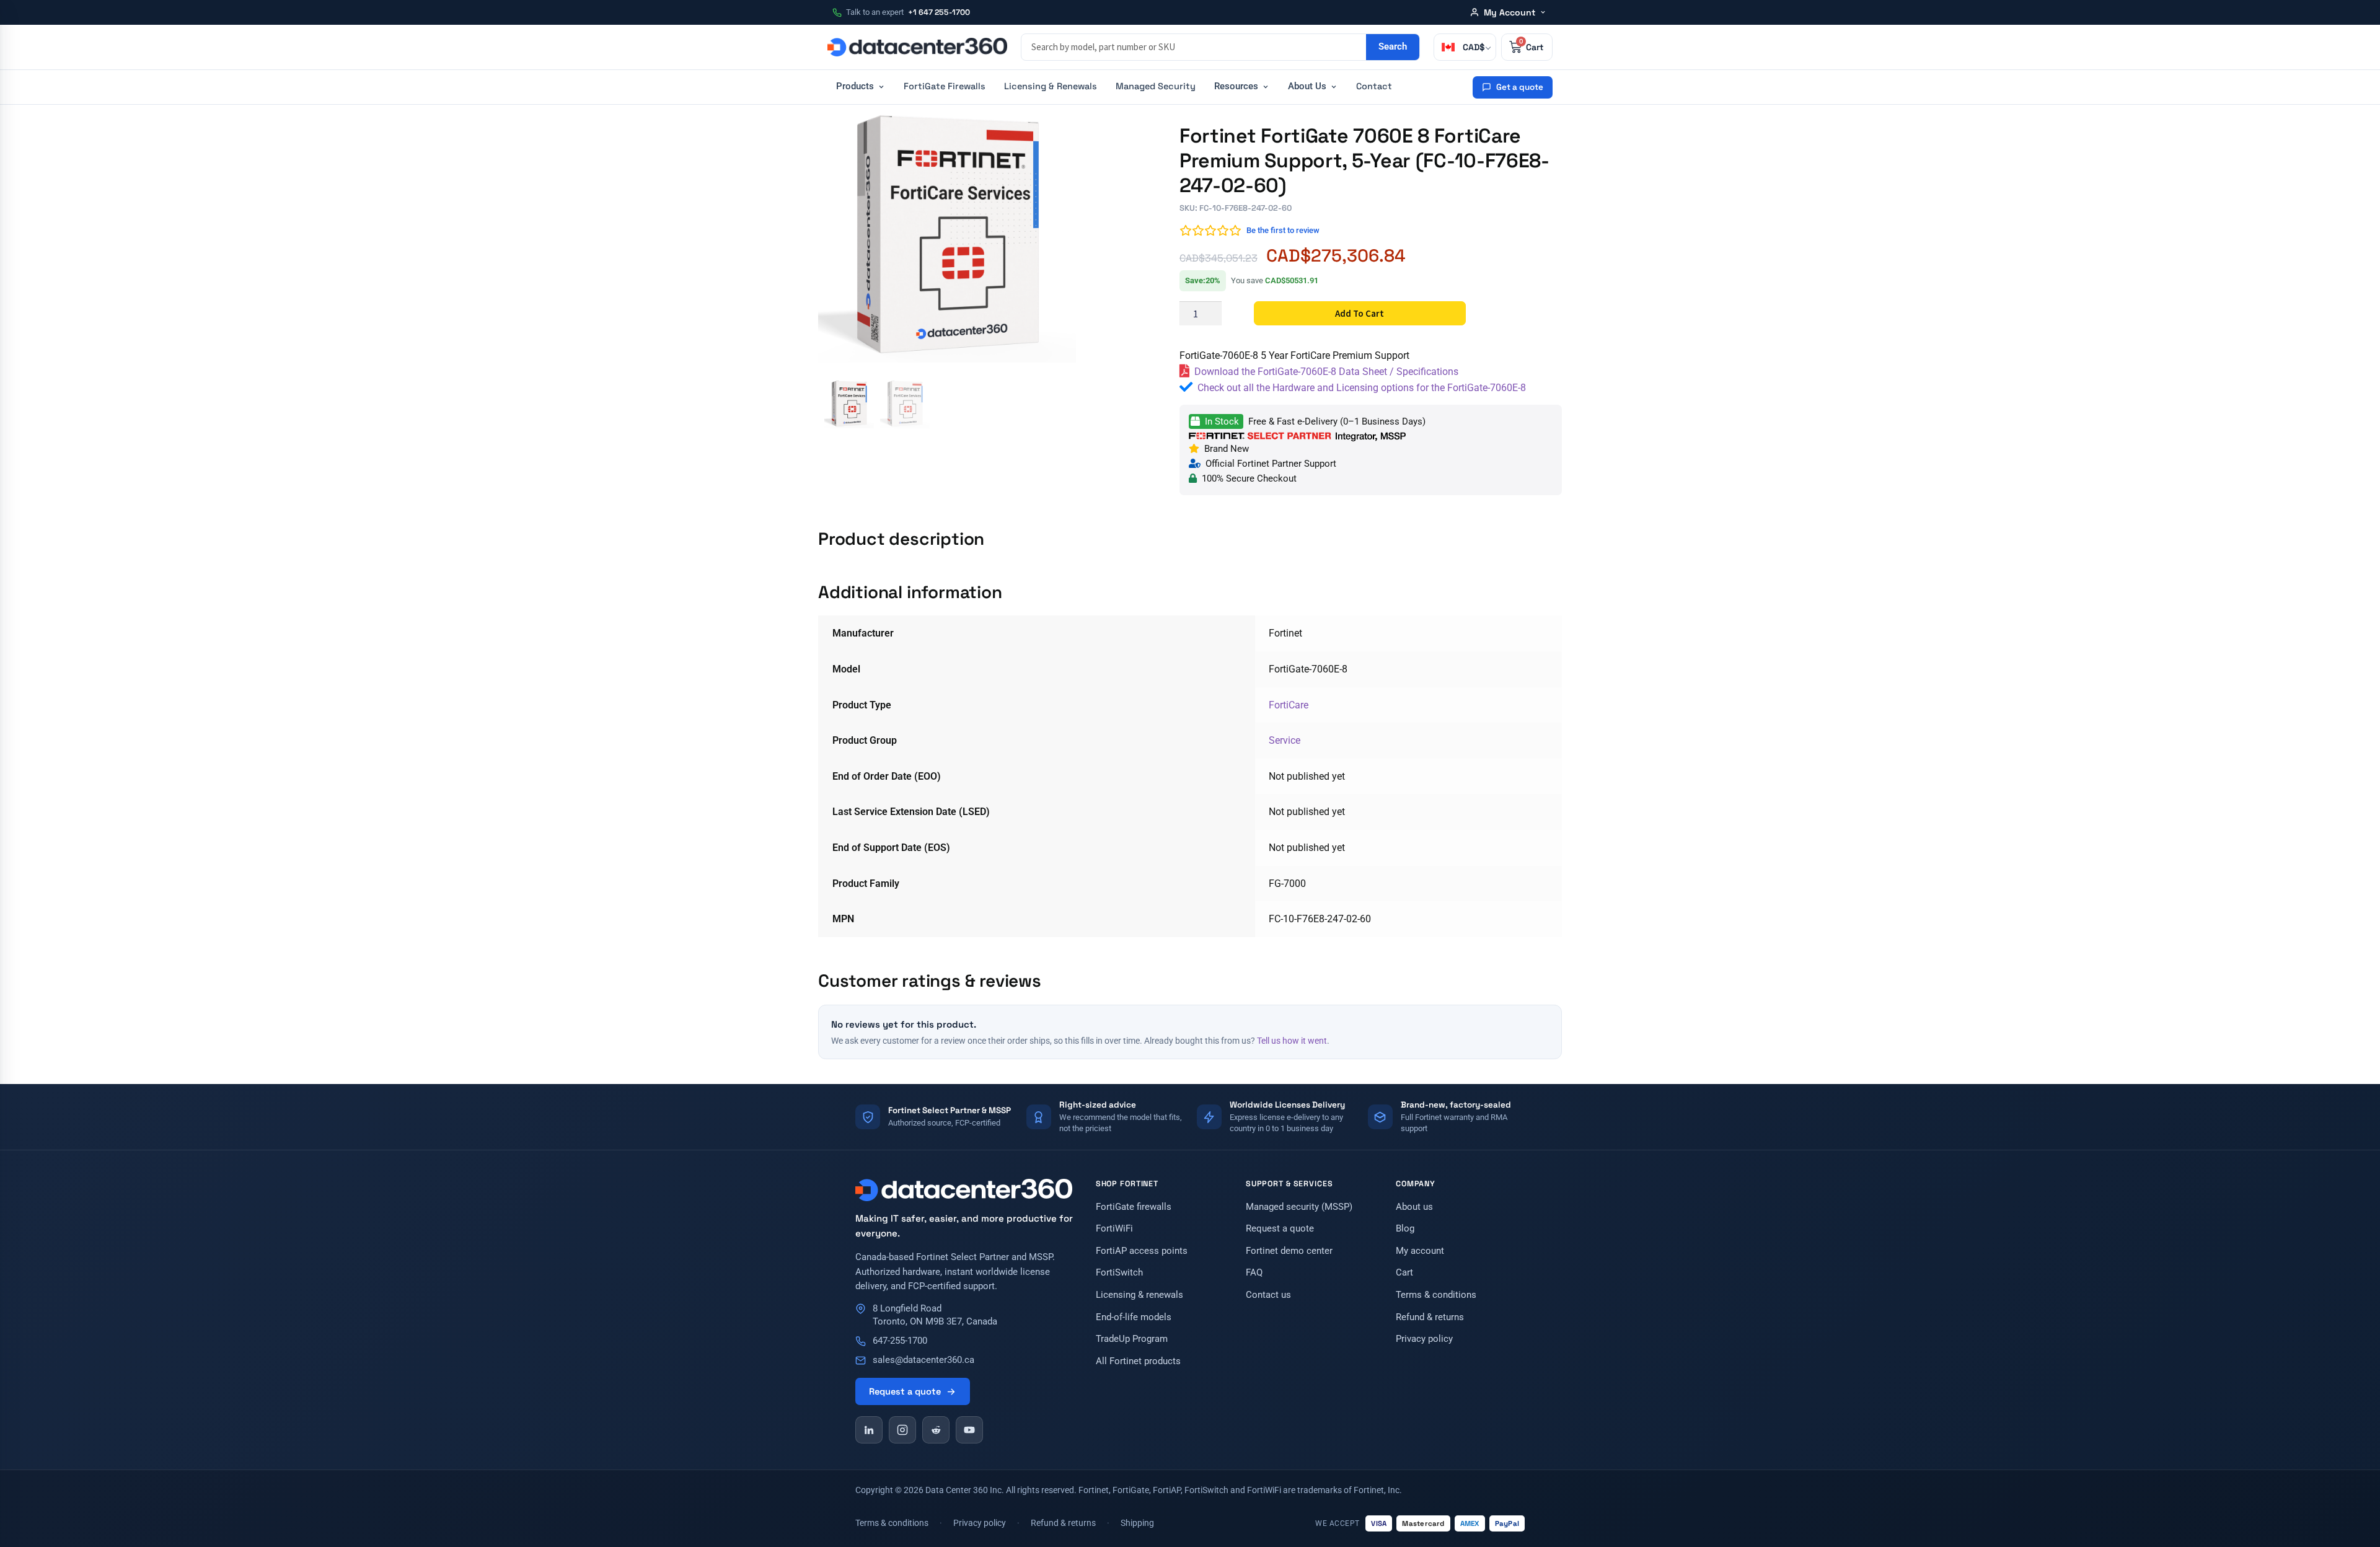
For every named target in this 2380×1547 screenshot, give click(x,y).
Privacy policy (1424, 1339)
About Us (1307, 86)
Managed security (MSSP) (1299, 1207)
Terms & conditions (1436, 1295)
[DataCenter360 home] (917, 47)
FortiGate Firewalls (945, 86)
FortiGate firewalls (1134, 1207)
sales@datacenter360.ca (923, 1360)
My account (1420, 1251)
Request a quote (905, 1391)
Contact (1374, 86)
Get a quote (1520, 87)
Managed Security (1156, 86)
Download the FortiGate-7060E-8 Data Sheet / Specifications (1326, 372)
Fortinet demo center (1289, 1251)
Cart (1404, 1273)
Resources (1236, 86)
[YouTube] (969, 1430)
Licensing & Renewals (1051, 86)
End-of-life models (1134, 1317)
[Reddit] (936, 1430)
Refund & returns (1430, 1317)
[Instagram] (902, 1430)
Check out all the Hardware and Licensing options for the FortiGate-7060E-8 (1362, 388)
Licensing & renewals (1139, 1295)
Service (1285, 740)
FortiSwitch (1119, 1273)
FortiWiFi (1114, 1229)
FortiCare (1289, 705)
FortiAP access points (1142, 1251)
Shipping (1137, 1523)
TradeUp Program (1132, 1339)
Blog (1405, 1229)
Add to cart (1360, 313)
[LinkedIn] (869, 1430)
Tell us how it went (1292, 1041)
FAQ (1254, 1273)
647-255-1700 (900, 1341)
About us (1414, 1207)
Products (855, 86)
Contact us (1268, 1295)
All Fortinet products (1138, 1361)
